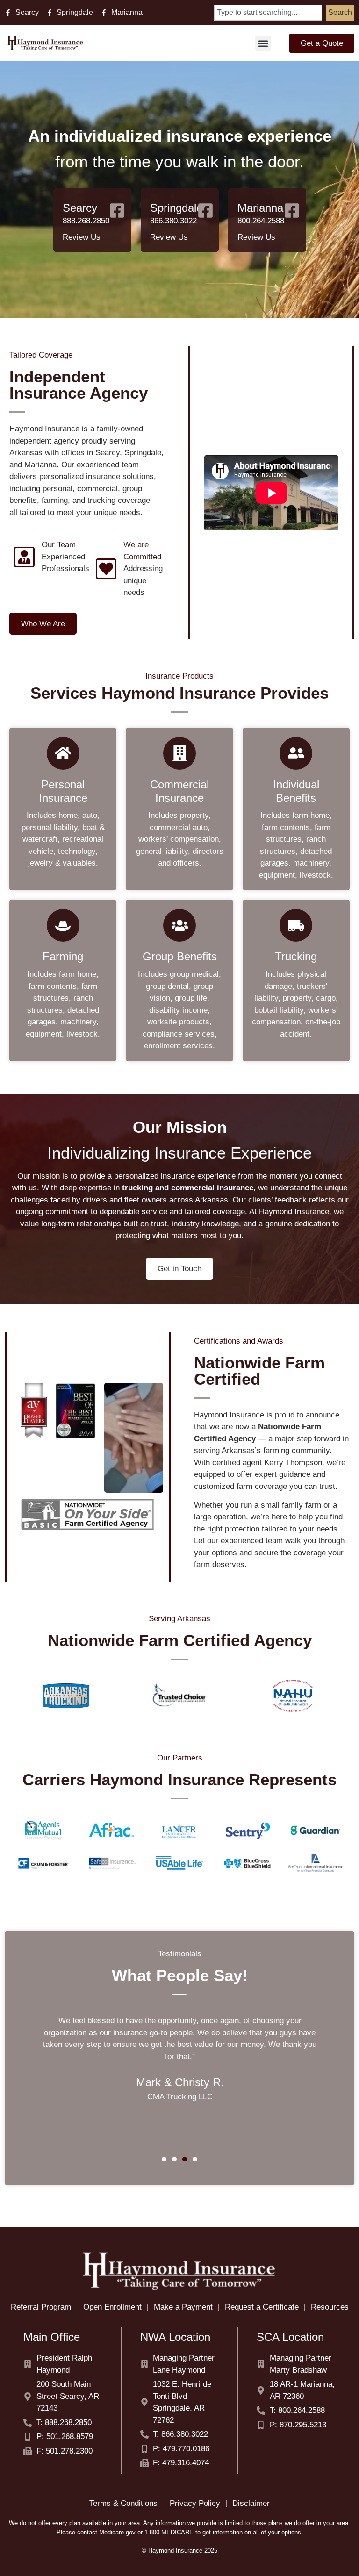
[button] (263, 43)
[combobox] (268, 13)
